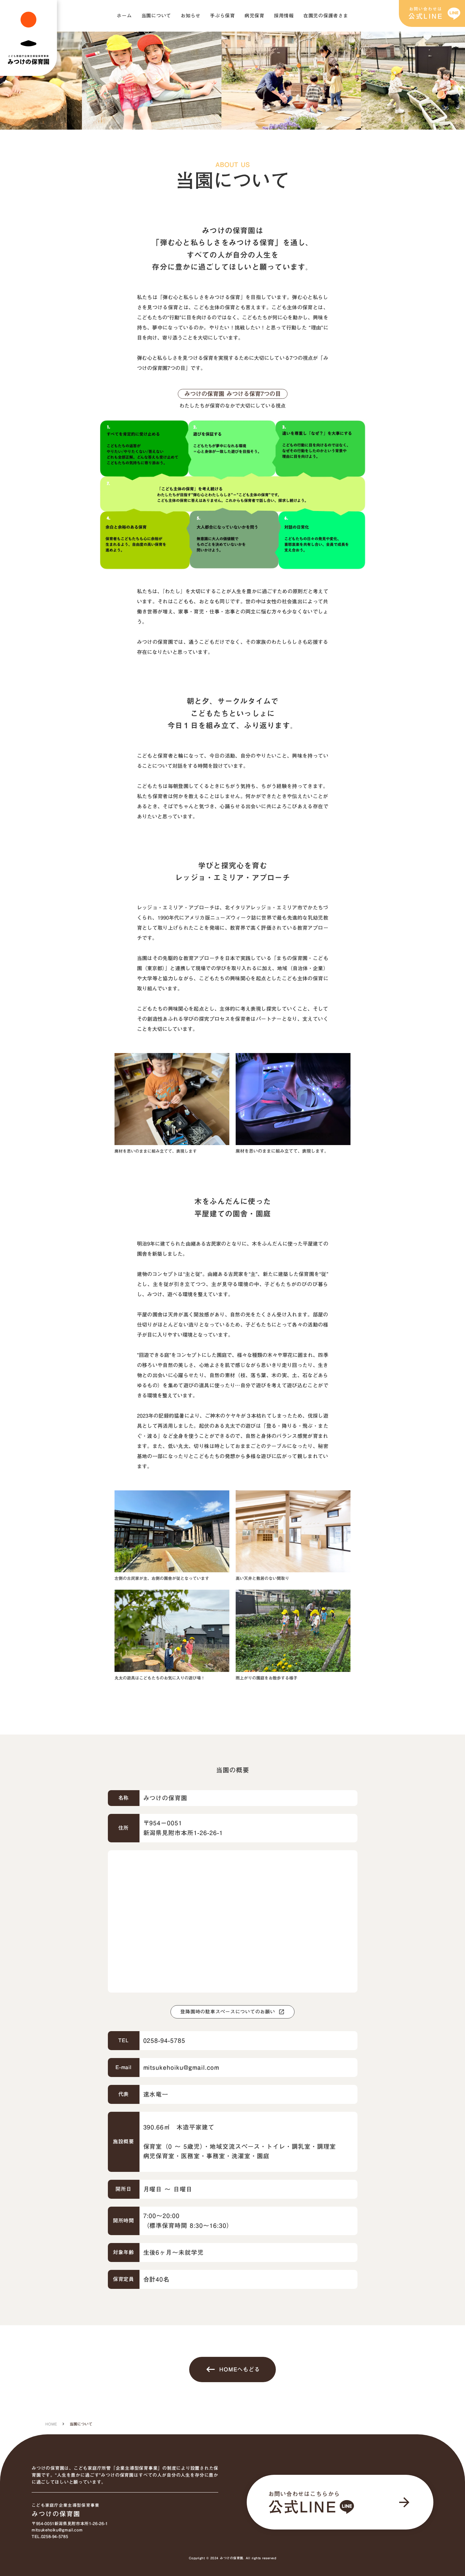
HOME (51, 2424)
